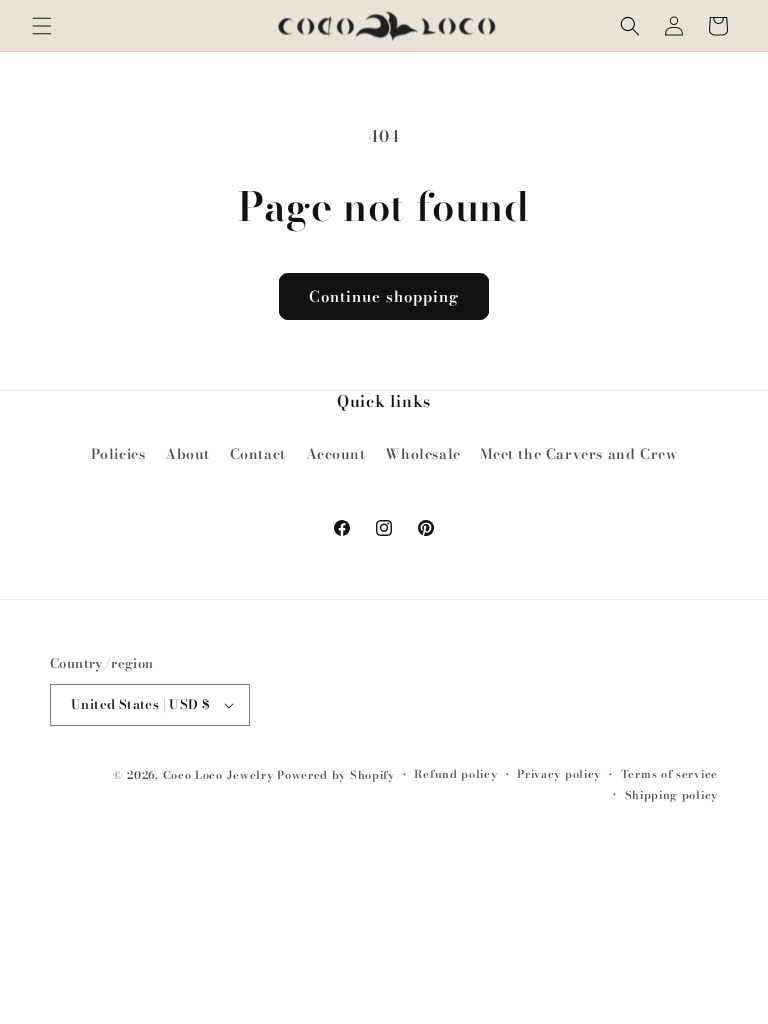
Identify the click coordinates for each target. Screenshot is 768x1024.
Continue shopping (384, 296)
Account (336, 454)
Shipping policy (672, 795)
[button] (42, 26)
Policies (118, 454)
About (187, 454)
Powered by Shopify (336, 775)
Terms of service (669, 774)
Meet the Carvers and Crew (578, 454)
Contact (258, 454)
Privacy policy (559, 774)
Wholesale (422, 454)
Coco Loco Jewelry (218, 775)
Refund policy (455, 774)
